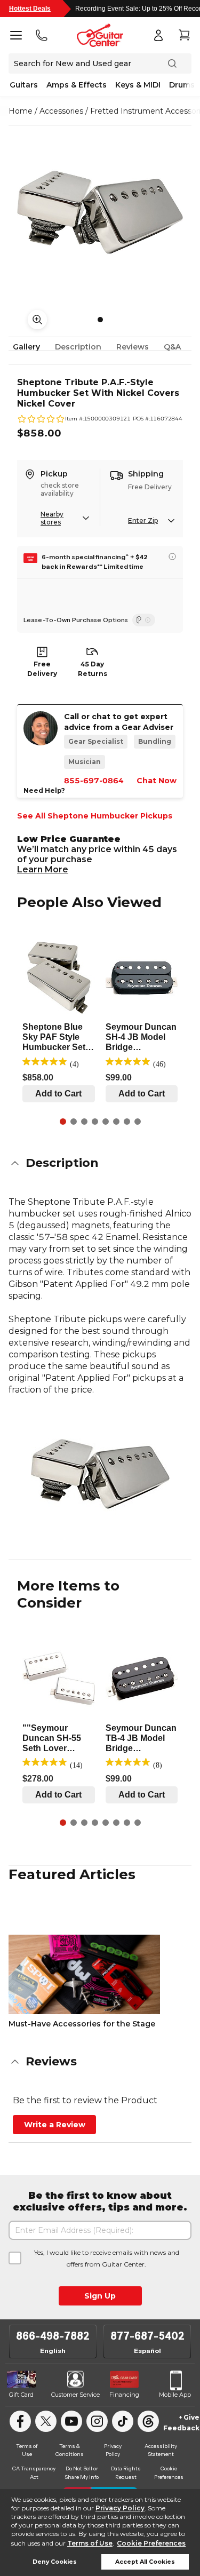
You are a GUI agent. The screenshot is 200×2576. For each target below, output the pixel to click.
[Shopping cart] (184, 35)
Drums (182, 85)
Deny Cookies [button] (55, 2562)
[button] (100, 1163)
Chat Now (157, 781)
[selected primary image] (100, 212)
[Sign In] (158, 35)
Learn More (43, 869)
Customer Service (75, 2395)
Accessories (61, 111)
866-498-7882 (53, 2336)
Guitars (24, 85)
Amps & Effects (77, 85)
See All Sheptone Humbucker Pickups (95, 816)
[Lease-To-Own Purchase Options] (144, 620)
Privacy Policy (120, 2508)
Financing (124, 2395)
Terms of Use (90, 2543)
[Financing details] (172, 556)
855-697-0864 (94, 781)
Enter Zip (143, 520)
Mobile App (175, 2395)
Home (21, 111)
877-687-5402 (147, 2336)
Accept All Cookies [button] (145, 2562)
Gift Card (21, 2395)
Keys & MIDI (138, 85)
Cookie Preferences (151, 2543)
